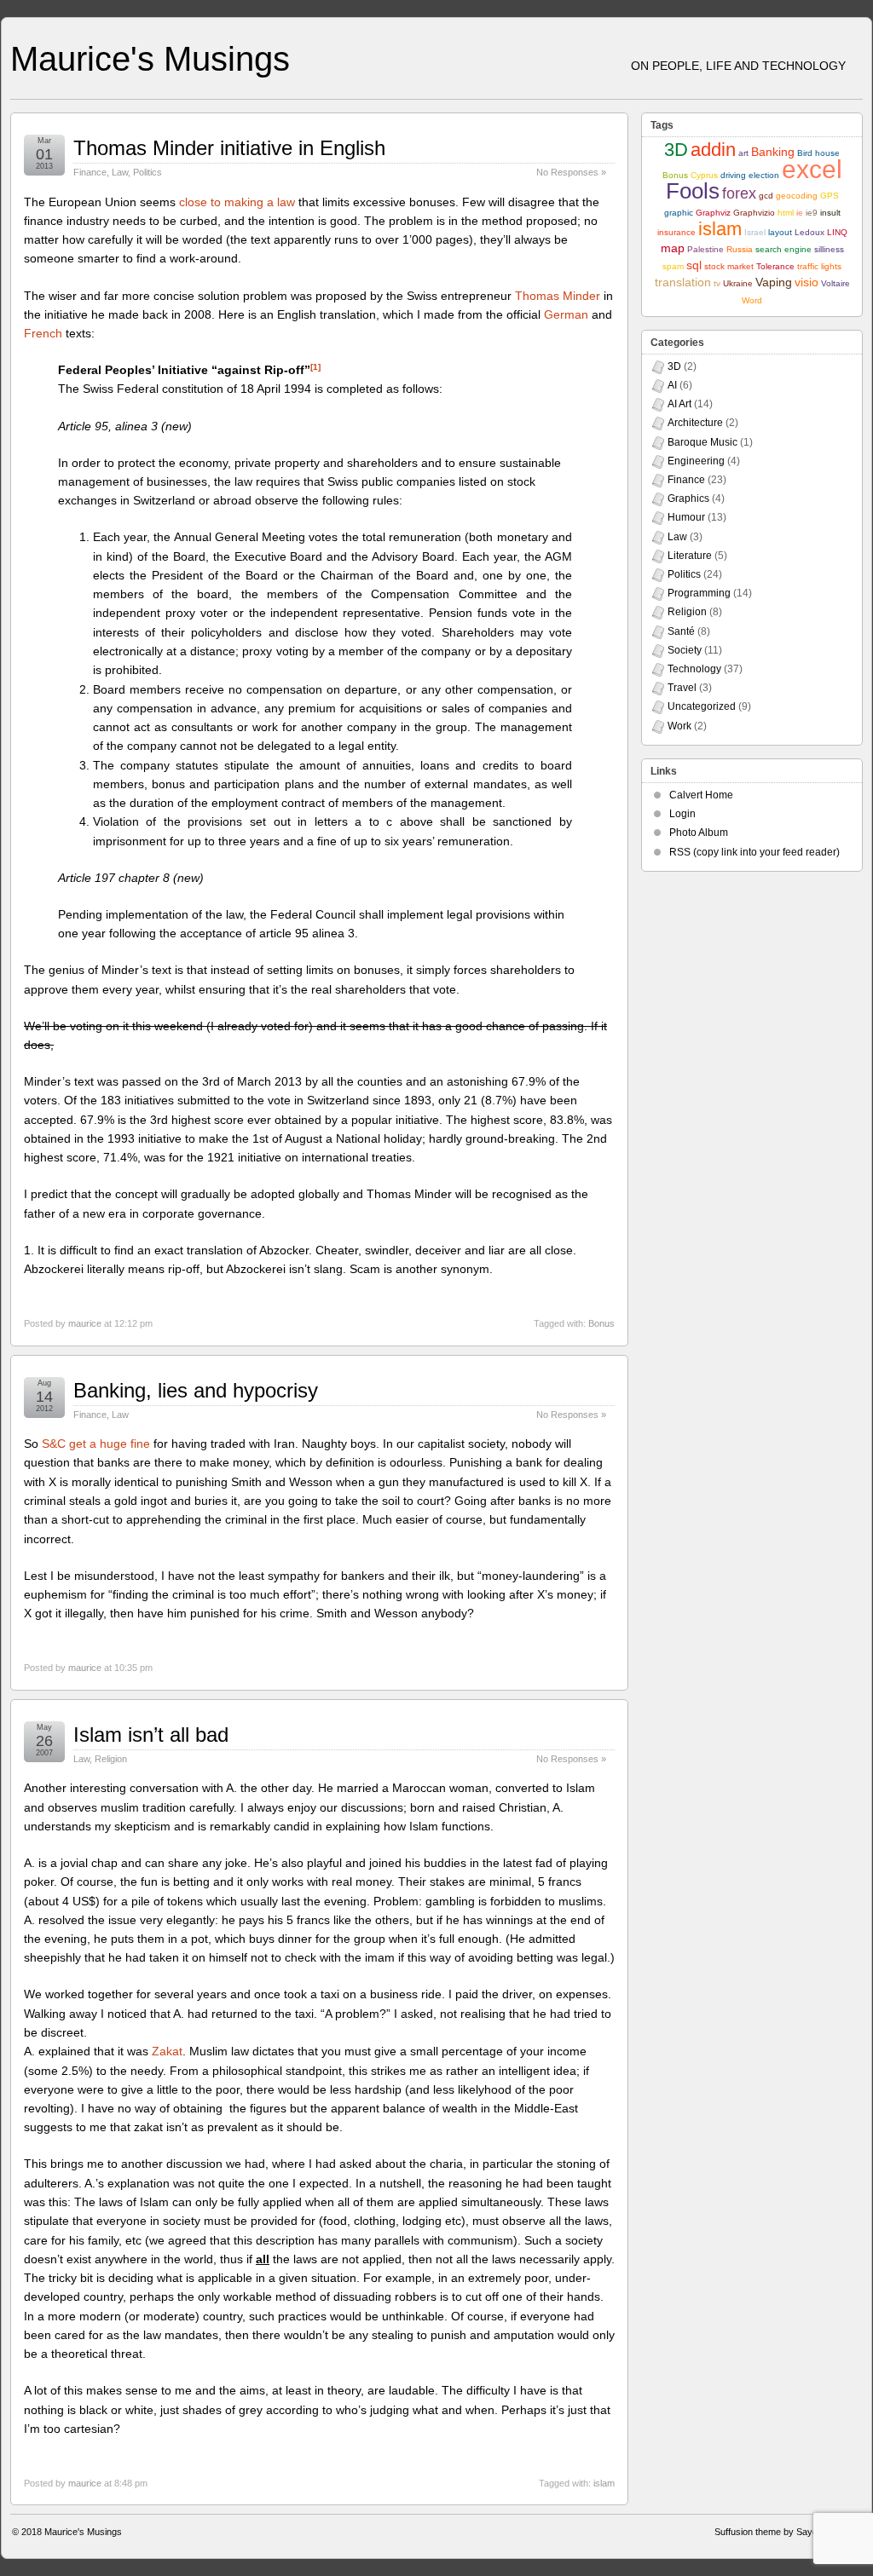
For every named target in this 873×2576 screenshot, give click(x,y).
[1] (315, 367)
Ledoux (809, 232)
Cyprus (704, 175)
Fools (693, 191)
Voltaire (835, 283)
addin (713, 150)
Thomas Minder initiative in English (229, 148)
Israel (755, 232)
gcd (766, 196)
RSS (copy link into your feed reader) (754, 852)
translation (683, 282)
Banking (773, 152)
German (566, 314)
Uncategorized (702, 706)
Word (752, 300)
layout (780, 232)
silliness (829, 249)
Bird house (818, 153)
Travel (682, 688)
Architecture (695, 423)
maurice (85, 1323)
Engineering (696, 461)
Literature (690, 556)
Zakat (167, 2051)
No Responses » (571, 172)
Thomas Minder (558, 296)
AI (672, 385)
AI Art (679, 404)
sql (694, 265)
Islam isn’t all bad (151, 1735)
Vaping (774, 282)
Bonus (601, 1323)
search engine (783, 249)
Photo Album (699, 833)
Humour (686, 517)
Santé (681, 631)
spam (673, 266)
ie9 (812, 213)
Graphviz (713, 213)
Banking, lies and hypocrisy (196, 1390)
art (743, 153)
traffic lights (819, 266)
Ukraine (738, 283)
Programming (699, 593)
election (764, 175)
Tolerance (775, 266)
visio (807, 282)
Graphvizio (754, 213)
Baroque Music (702, 442)
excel (812, 169)
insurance (676, 232)
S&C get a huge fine (96, 1444)
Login (682, 814)
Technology (694, 669)
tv (717, 283)
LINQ (837, 232)
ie (800, 213)
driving (733, 175)
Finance (90, 172)
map (673, 248)
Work (679, 726)
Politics (147, 172)
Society (685, 650)
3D (676, 150)
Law (120, 172)
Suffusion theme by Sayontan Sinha (788, 2532)
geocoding (797, 196)
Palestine (705, 249)
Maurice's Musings (150, 59)
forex (739, 193)
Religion (111, 1759)
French (43, 333)
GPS (830, 196)
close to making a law (237, 202)
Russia (740, 249)
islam (604, 2483)
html (786, 213)
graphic (679, 213)
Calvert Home (701, 795)
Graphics (688, 498)
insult (830, 213)
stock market (729, 266)
